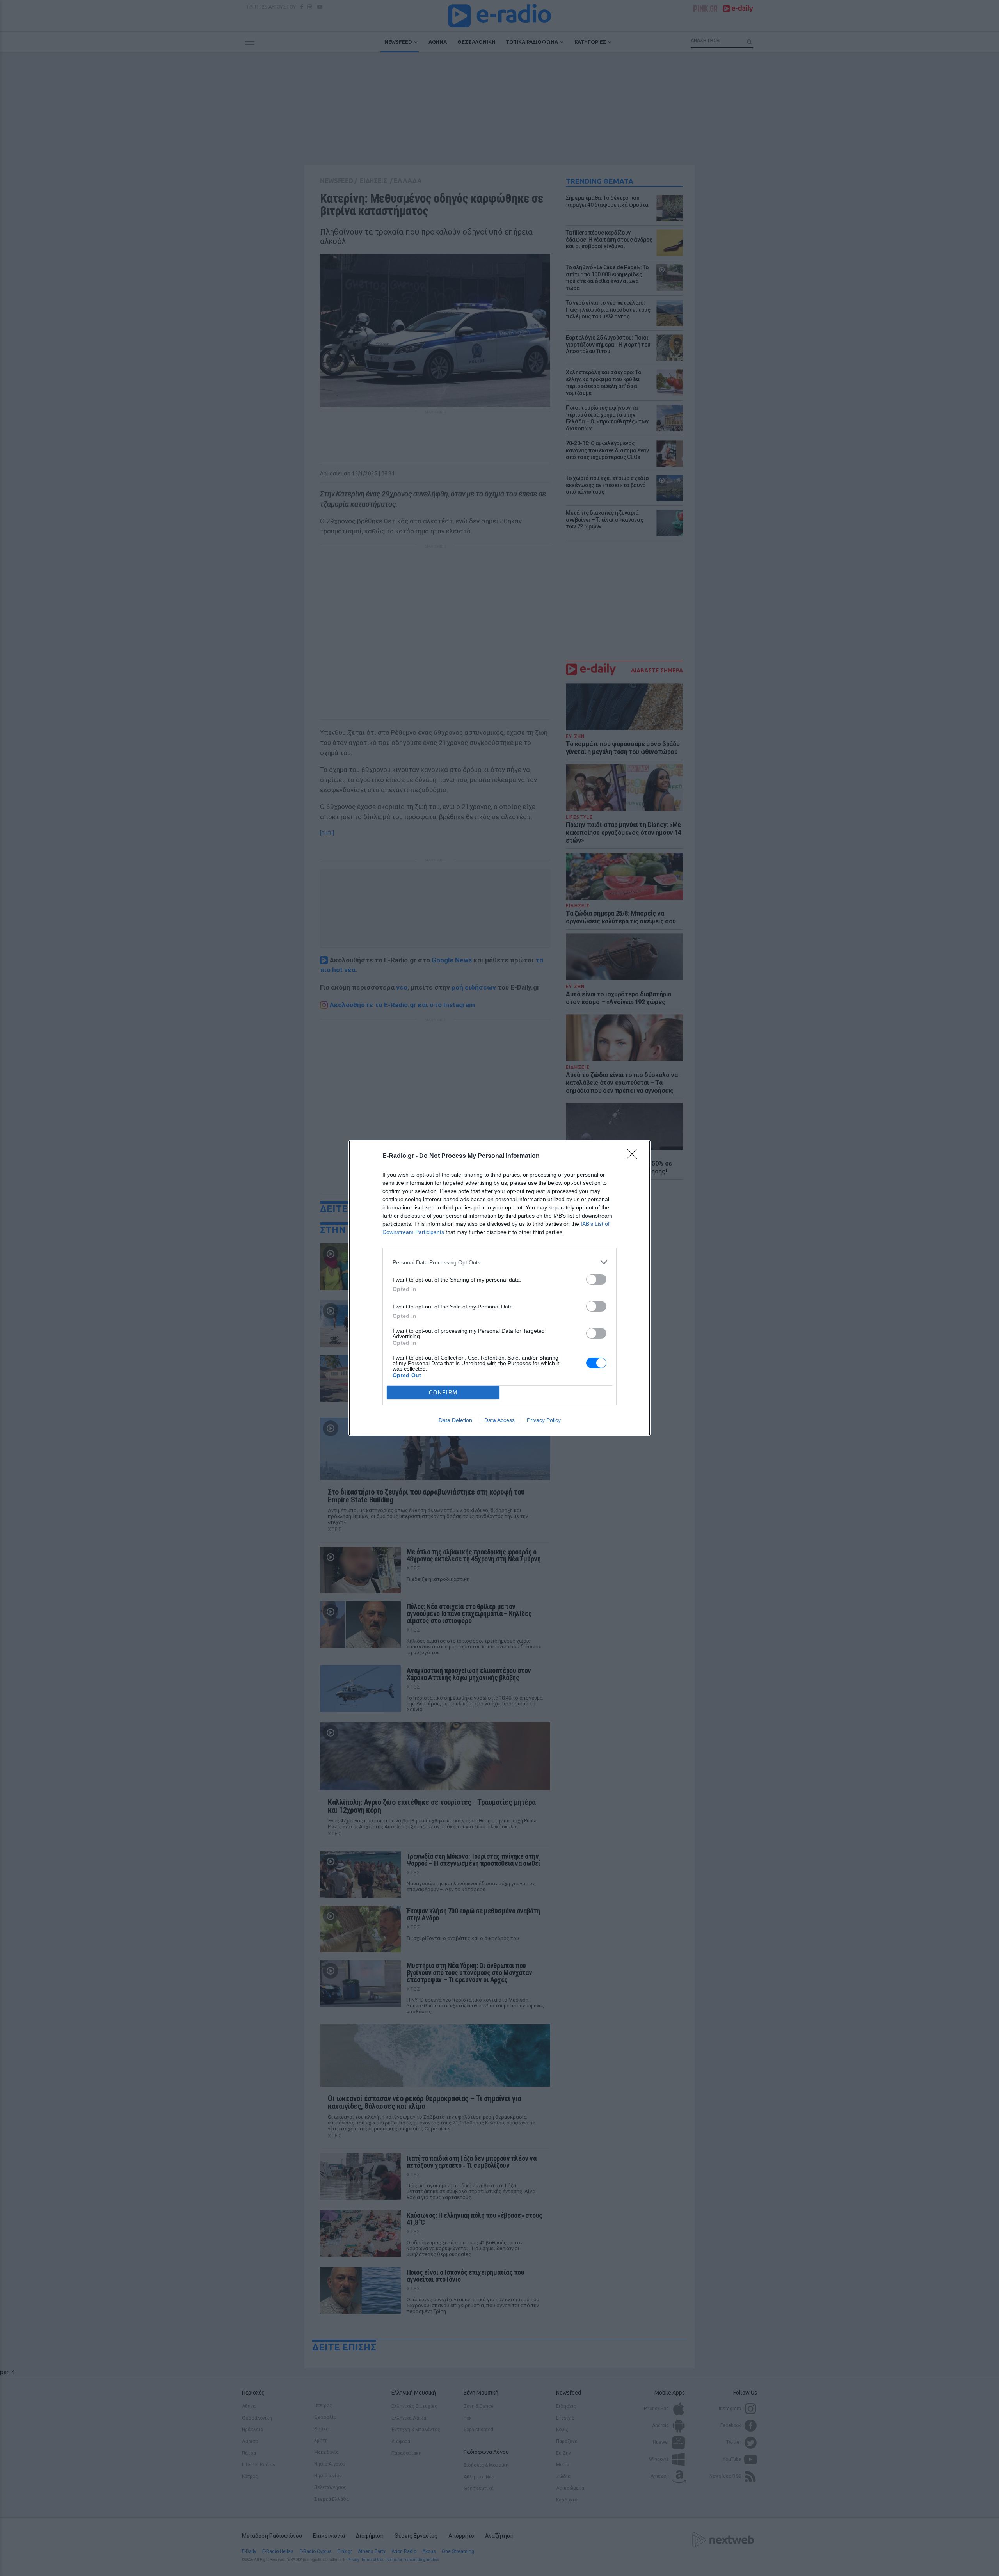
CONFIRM (443, 1393)
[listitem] (499, 1262)
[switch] (596, 1279)
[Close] (635, 1156)
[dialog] (499, 1288)
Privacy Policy (544, 1420)
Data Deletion (455, 1420)
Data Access (499, 1420)
